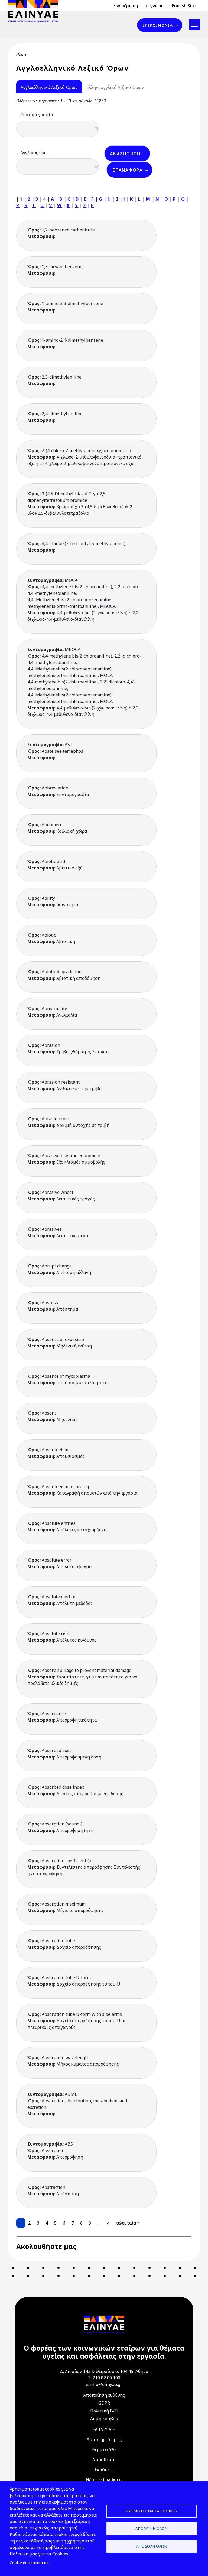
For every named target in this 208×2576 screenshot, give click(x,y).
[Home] (35, 11)
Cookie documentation (30, 2563)
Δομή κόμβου (104, 2419)
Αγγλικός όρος (35, 152)
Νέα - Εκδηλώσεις (104, 2479)
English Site (184, 6)
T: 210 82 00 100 (104, 2378)
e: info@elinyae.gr (104, 2384)
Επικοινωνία (158, 25)
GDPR (104, 2403)
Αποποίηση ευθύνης (104, 2395)
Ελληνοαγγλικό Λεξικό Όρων (115, 87)
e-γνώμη (155, 6)
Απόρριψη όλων (152, 2529)
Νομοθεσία (104, 2459)
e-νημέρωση (125, 6)
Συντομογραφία (37, 115)
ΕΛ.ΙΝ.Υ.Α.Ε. (104, 2429)
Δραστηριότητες (104, 2439)
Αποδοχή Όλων (152, 2546)
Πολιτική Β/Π (104, 2411)
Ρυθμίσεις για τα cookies (152, 2511)
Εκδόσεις (104, 2469)
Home (21, 54)
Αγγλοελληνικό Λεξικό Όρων (49, 87)
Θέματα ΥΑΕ (104, 2449)
